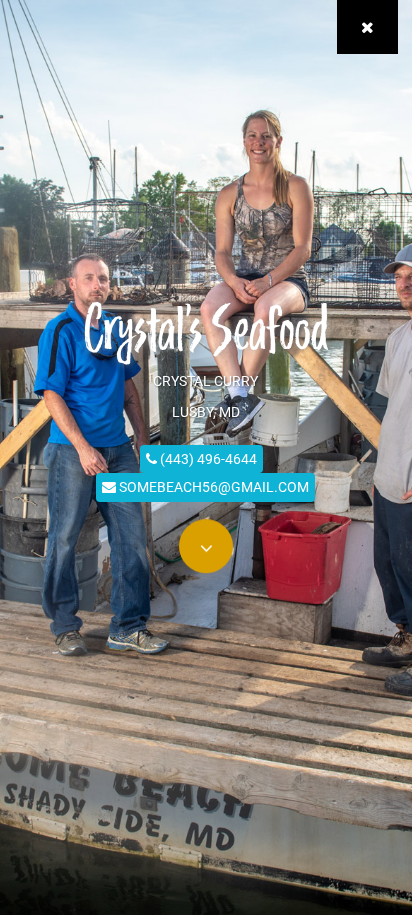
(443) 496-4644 (207, 458)
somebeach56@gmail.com (212, 486)
